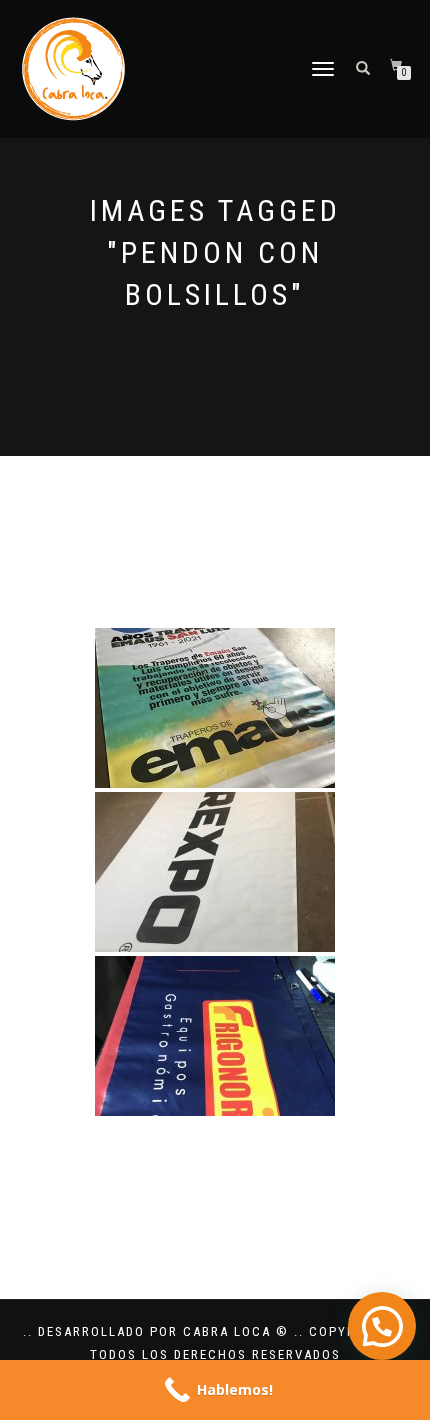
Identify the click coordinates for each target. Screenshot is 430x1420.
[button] (382, 1326)
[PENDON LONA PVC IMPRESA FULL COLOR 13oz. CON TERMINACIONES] (215, 708)
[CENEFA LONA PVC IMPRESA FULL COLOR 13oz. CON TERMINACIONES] (215, 1036)
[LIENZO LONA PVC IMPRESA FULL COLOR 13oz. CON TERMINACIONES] (215, 872)
